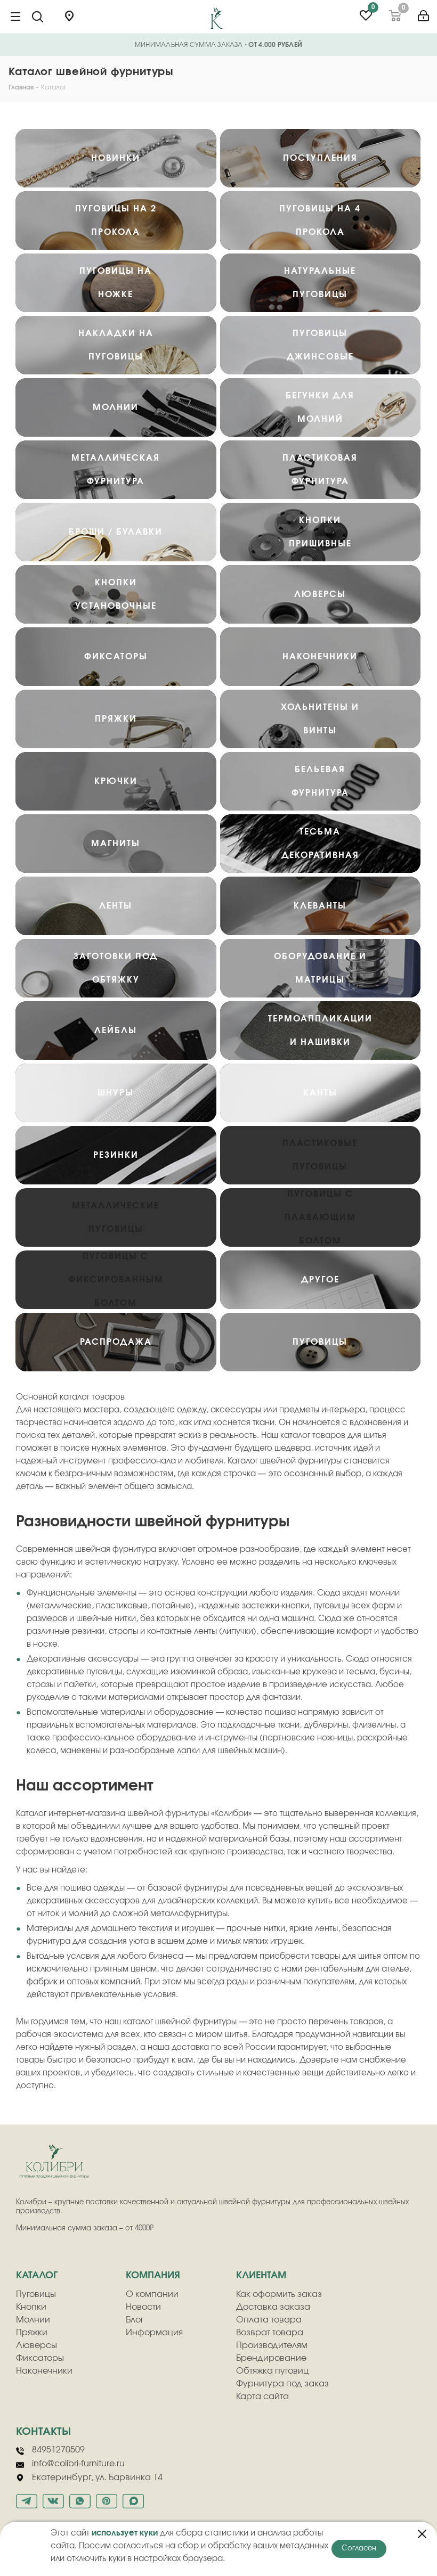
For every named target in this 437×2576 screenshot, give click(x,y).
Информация (154, 2333)
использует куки (125, 2533)
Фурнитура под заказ (282, 2384)
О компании (152, 2294)
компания (153, 2276)
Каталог (37, 2276)
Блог (135, 2320)
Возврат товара (270, 2333)
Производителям (272, 2345)
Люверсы (37, 2345)
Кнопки (31, 2307)
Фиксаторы (40, 2358)
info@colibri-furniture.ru (78, 2464)
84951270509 (58, 2450)
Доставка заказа (273, 2307)
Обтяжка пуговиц (272, 2371)
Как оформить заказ (279, 2294)
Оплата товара (269, 2320)
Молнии (33, 2320)
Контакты (43, 2432)
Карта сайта (262, 2397)
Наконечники (44, 2371)
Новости (143, 2307)
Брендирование (271, 2358)
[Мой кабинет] (423, 12)
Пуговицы (36, 2294)
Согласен (359, 2549)
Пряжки (32, 2333)
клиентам (261, 2276)
